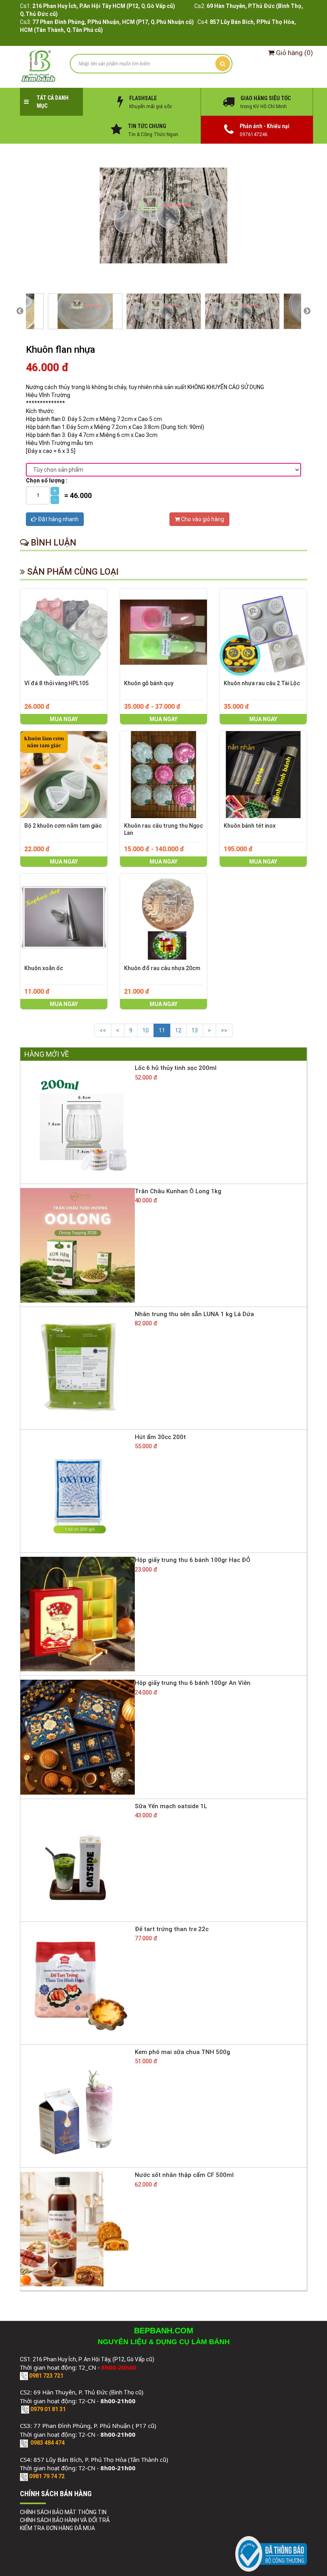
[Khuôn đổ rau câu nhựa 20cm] (163, 917)
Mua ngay (64, 719)
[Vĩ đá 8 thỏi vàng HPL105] (64, 632)
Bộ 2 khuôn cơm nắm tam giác (63, 826)
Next (307, 311)
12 (178, 1030)
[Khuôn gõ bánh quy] (163, 632)
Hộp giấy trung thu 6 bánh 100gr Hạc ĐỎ (193, 1560)
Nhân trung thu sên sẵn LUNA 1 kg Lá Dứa (194, 1314)
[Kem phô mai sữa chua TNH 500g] (78, 2105)
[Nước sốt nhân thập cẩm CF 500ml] (78, 2228)
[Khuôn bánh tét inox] (263, 775)
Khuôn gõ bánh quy (149, 683)
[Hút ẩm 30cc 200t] (78, 1491)
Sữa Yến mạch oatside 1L (171, 1806)
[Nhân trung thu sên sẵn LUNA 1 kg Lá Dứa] (78, 1368)
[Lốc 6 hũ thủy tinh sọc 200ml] (78, 1122)
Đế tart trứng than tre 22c (172, 1929)
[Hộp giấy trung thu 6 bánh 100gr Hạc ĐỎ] (78, 1613)
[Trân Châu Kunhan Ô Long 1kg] (78, 1245)
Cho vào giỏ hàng (202, 519)
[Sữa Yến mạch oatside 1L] (78, 1860)
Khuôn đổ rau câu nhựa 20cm (162, 968)
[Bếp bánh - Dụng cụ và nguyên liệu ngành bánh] (39, 66)
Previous (20, 311)
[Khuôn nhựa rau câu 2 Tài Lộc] (263, 632)
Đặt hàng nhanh (58, 519)
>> (224, 1030)
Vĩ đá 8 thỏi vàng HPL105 (56, 683)
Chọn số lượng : (47, 480)
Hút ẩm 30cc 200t (160, 1437)
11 (162, 1030)
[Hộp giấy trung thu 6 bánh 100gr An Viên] (78, 1737)
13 (195, 1030)
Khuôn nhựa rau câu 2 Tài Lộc (262, 683)
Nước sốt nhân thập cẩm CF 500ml (184, 2175)
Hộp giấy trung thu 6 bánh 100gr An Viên (193, 1683)
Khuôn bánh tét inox (250, 826)
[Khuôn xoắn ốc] (64, 917)
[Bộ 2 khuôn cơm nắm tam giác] (64, 775)
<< (103, 1030)
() (294, 53)
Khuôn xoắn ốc (44, 968)
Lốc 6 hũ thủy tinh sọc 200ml (176, 1068)
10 (146, 1030)
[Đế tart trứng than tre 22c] (78, 1983)
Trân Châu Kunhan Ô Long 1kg (178, 1191)
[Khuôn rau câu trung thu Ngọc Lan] (163, 775)
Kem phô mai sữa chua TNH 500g (182, 2052)
